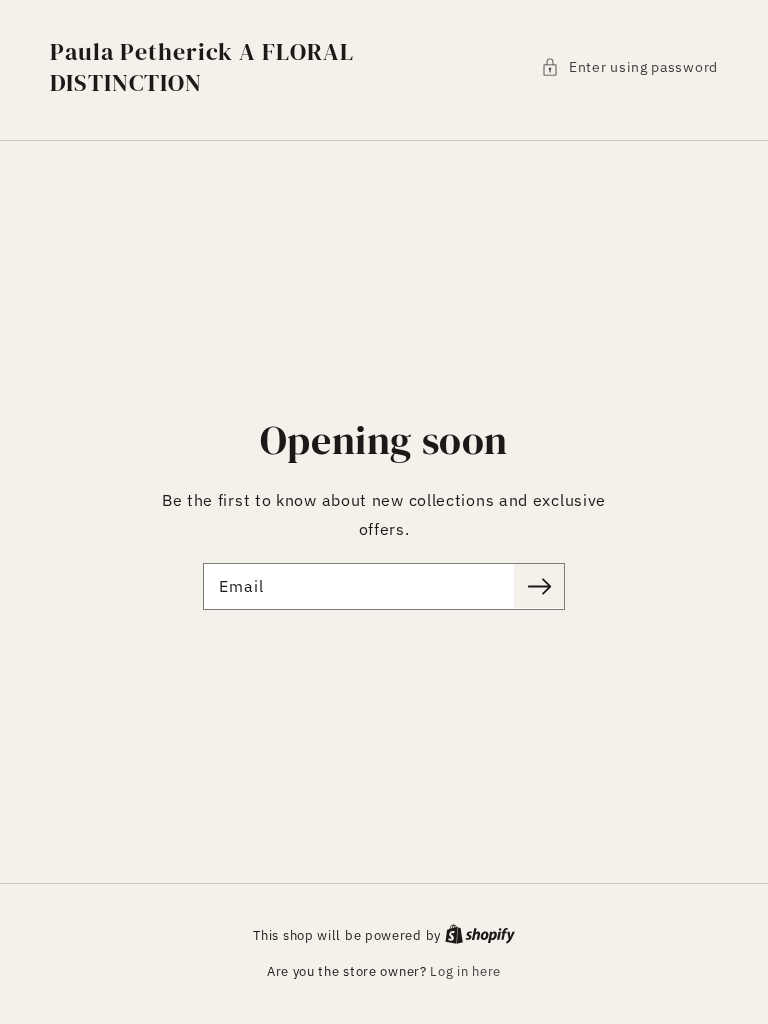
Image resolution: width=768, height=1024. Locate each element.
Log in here (465, 971)
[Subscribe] (539, 586)
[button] (629, 67)
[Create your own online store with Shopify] (480, 935)
